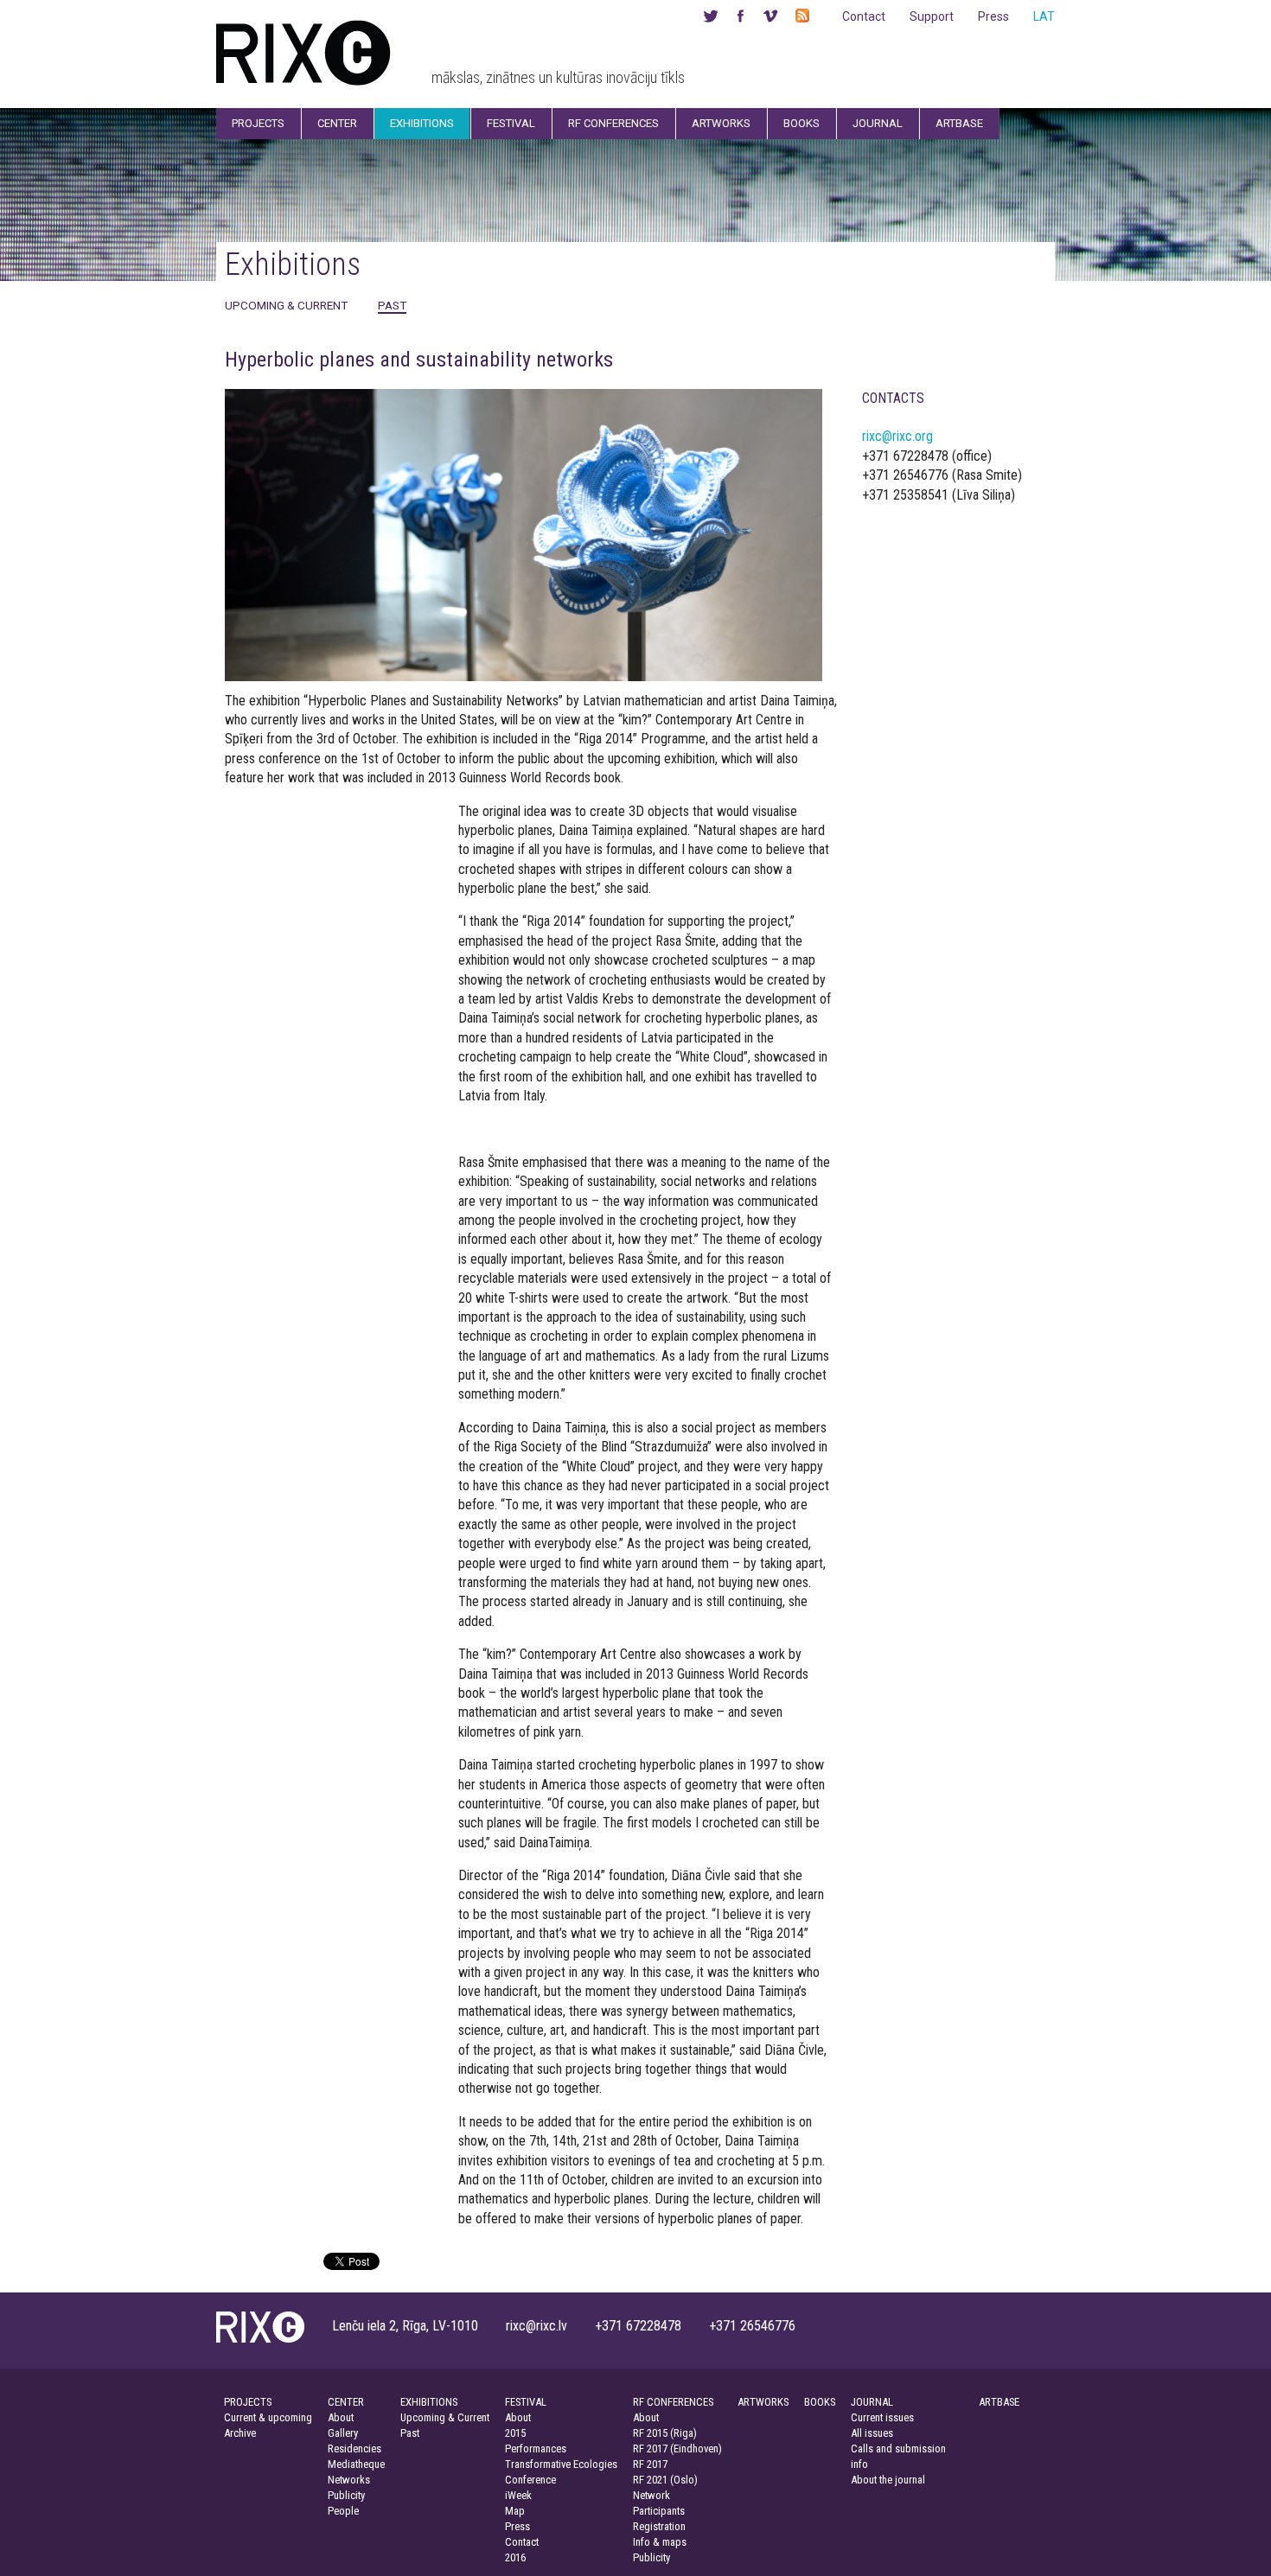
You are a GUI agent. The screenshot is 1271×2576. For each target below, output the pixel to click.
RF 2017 (650, 2464)
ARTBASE (999, 2402)
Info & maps (660, 2542)
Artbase (959, 123)
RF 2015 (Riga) (665, 2433)
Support (932, 16)
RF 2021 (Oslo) (665, 2480)
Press (993, 16)
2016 (515, 2557)
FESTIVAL (526, 2402)
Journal (878, 123)
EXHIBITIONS (429, 2402)
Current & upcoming (268, 2417)
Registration (659, 2526)
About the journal (888, 2480)
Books (802, 123)
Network (651, 2495)
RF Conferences (613, 123)
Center (337, 123)
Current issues (882, 2417)
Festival (511, 123)
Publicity (346, 2495)
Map (515, 2511)
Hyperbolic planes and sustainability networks (419, 360)
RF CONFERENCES (673, 2402)
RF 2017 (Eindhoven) (677, 2448)
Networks (349, 2480)
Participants (659, 2511)
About (341, 2417)
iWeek (518, 2495)
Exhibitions (422, 123)
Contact (864, 16)
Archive (240, 2433)
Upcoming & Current (286, 305)
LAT (1044, 16)
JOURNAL (872, 2402)
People (343, 2511)
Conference (530, 2480)
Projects (258, 123)
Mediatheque (356, 2464)
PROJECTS (248, 2402)
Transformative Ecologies (561, 2464)
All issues (872, 2433)
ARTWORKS (763, 2402)
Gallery (343, 2433)
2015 (515, 2433)
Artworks (721, 123)
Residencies (354, 2448)
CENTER (346, 2402)
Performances (536, 2448)
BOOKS (820, 2402)
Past (392, 305)
